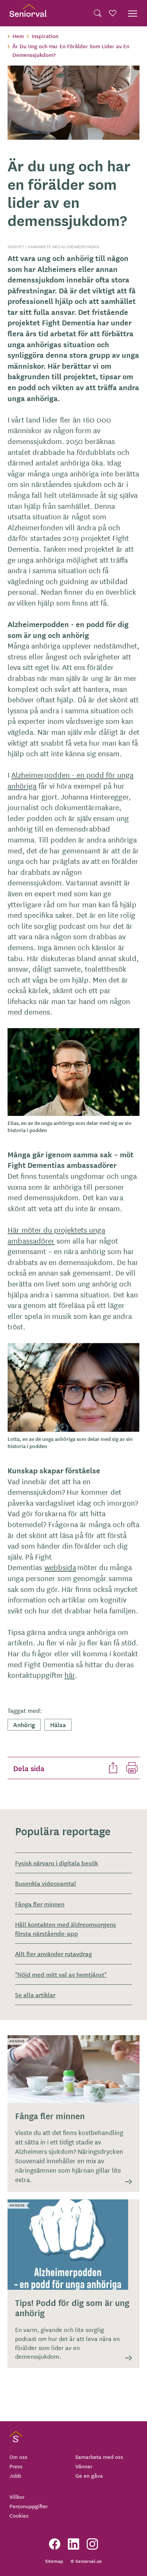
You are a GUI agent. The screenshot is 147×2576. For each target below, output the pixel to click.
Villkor (17, 2497)
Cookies (19, 2515)
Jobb (15, 2475)
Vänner (84, 2466)
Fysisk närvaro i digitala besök (57, 1863)
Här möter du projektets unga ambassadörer (56, 1235)
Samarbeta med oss (99, 2457)
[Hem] (28, 13)
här (70, 1675)
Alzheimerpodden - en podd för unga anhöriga (70, 780)
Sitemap (54, 2561)
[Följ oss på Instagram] (92, 2544)
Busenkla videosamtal (46, 1883)
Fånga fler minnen (40, 1904)
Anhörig (24, 1724)
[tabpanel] (73, 103)
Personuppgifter (29, 2506)
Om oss (18, 2457)
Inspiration (45, 36)
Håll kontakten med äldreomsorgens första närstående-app (66, 1928)
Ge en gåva (89, 2475)
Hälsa (58, 1724)
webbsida (60, 1567)
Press (16, 2466)
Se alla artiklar (35, 1995)
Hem (18, 36)
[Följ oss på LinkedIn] (73, 2544)
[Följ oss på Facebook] (55, 2544)
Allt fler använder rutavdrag (54, 1953)
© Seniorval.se (86, 2561)
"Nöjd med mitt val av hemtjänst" (61, 1974)
